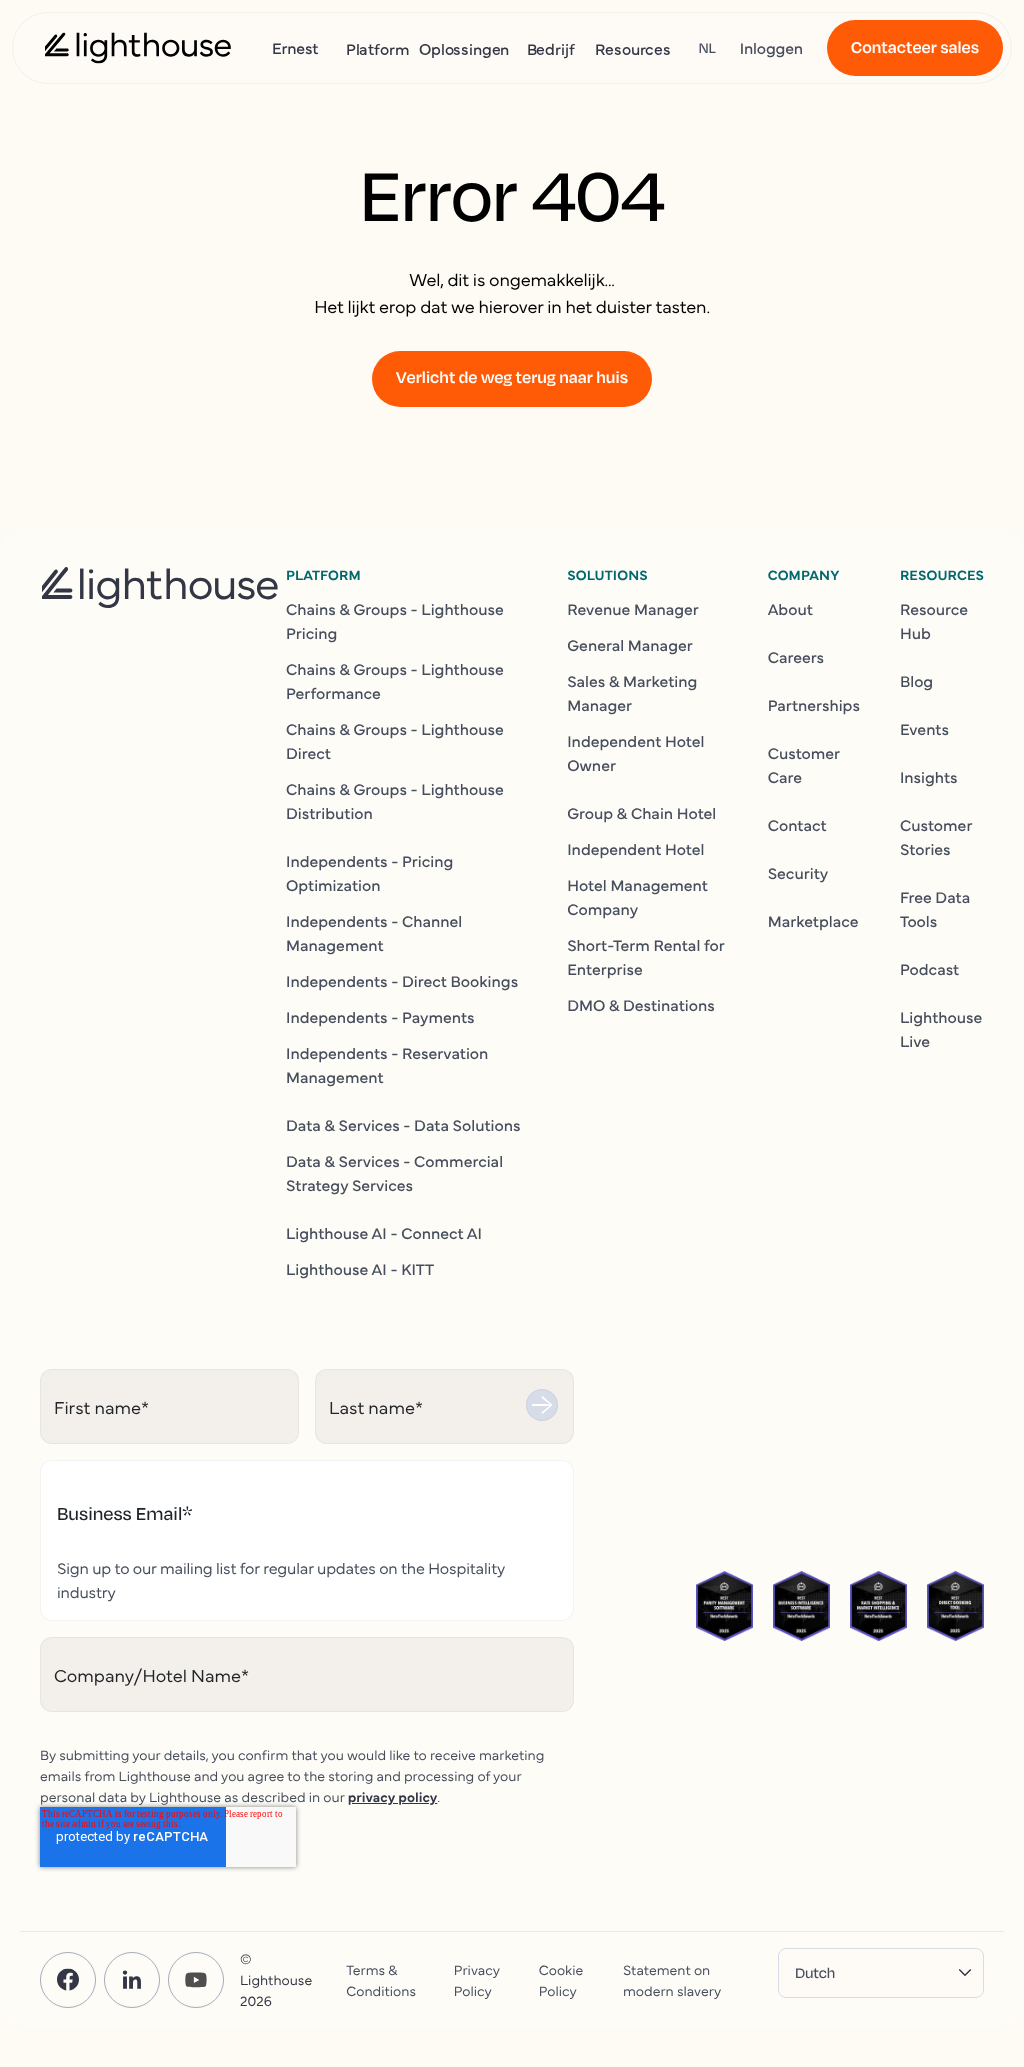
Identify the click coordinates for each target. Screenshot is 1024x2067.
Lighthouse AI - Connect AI (384, 1233)
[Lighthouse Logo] (138, 48)
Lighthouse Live (941, 1029)
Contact (797, 825)
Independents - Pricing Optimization (369, 873)
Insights (929, 777)
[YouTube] (196, 1980)
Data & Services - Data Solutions (403, 1125)
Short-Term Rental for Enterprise (645, 957)
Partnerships (814, 705)
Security (798, 873)
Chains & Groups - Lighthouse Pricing (395, 621)
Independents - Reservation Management (387, 1065)
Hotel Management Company (637, 897)
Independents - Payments (380, 1017)
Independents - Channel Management (374, 933)
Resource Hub (934, 621)
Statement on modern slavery (672, 1979)
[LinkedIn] (132, 1980)
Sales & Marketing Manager (632, 693)
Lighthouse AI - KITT (360, 1269)
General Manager (630, 645)
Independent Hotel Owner (635, 753)
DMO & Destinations (641, 1005)
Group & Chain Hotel (641, 813)
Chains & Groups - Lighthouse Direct (395, 741)
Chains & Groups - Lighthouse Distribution (395, 801)
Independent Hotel (635, 849)
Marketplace (813, 921)
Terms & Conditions (381, 1979)
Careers (796, 657)
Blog (916, 681)
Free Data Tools (935, 909)
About (790, 609)
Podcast (929, 969)
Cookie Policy (561, 1979)
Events (924, 729)
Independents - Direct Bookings (402, 981)
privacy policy (393, 1796)
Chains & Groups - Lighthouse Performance (395, 681)
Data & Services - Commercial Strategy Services (394, 1173)
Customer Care (804, 765)
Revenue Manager (633, 609)
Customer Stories (936, 837)
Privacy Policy (477, 1979)
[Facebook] (68, 1980)
